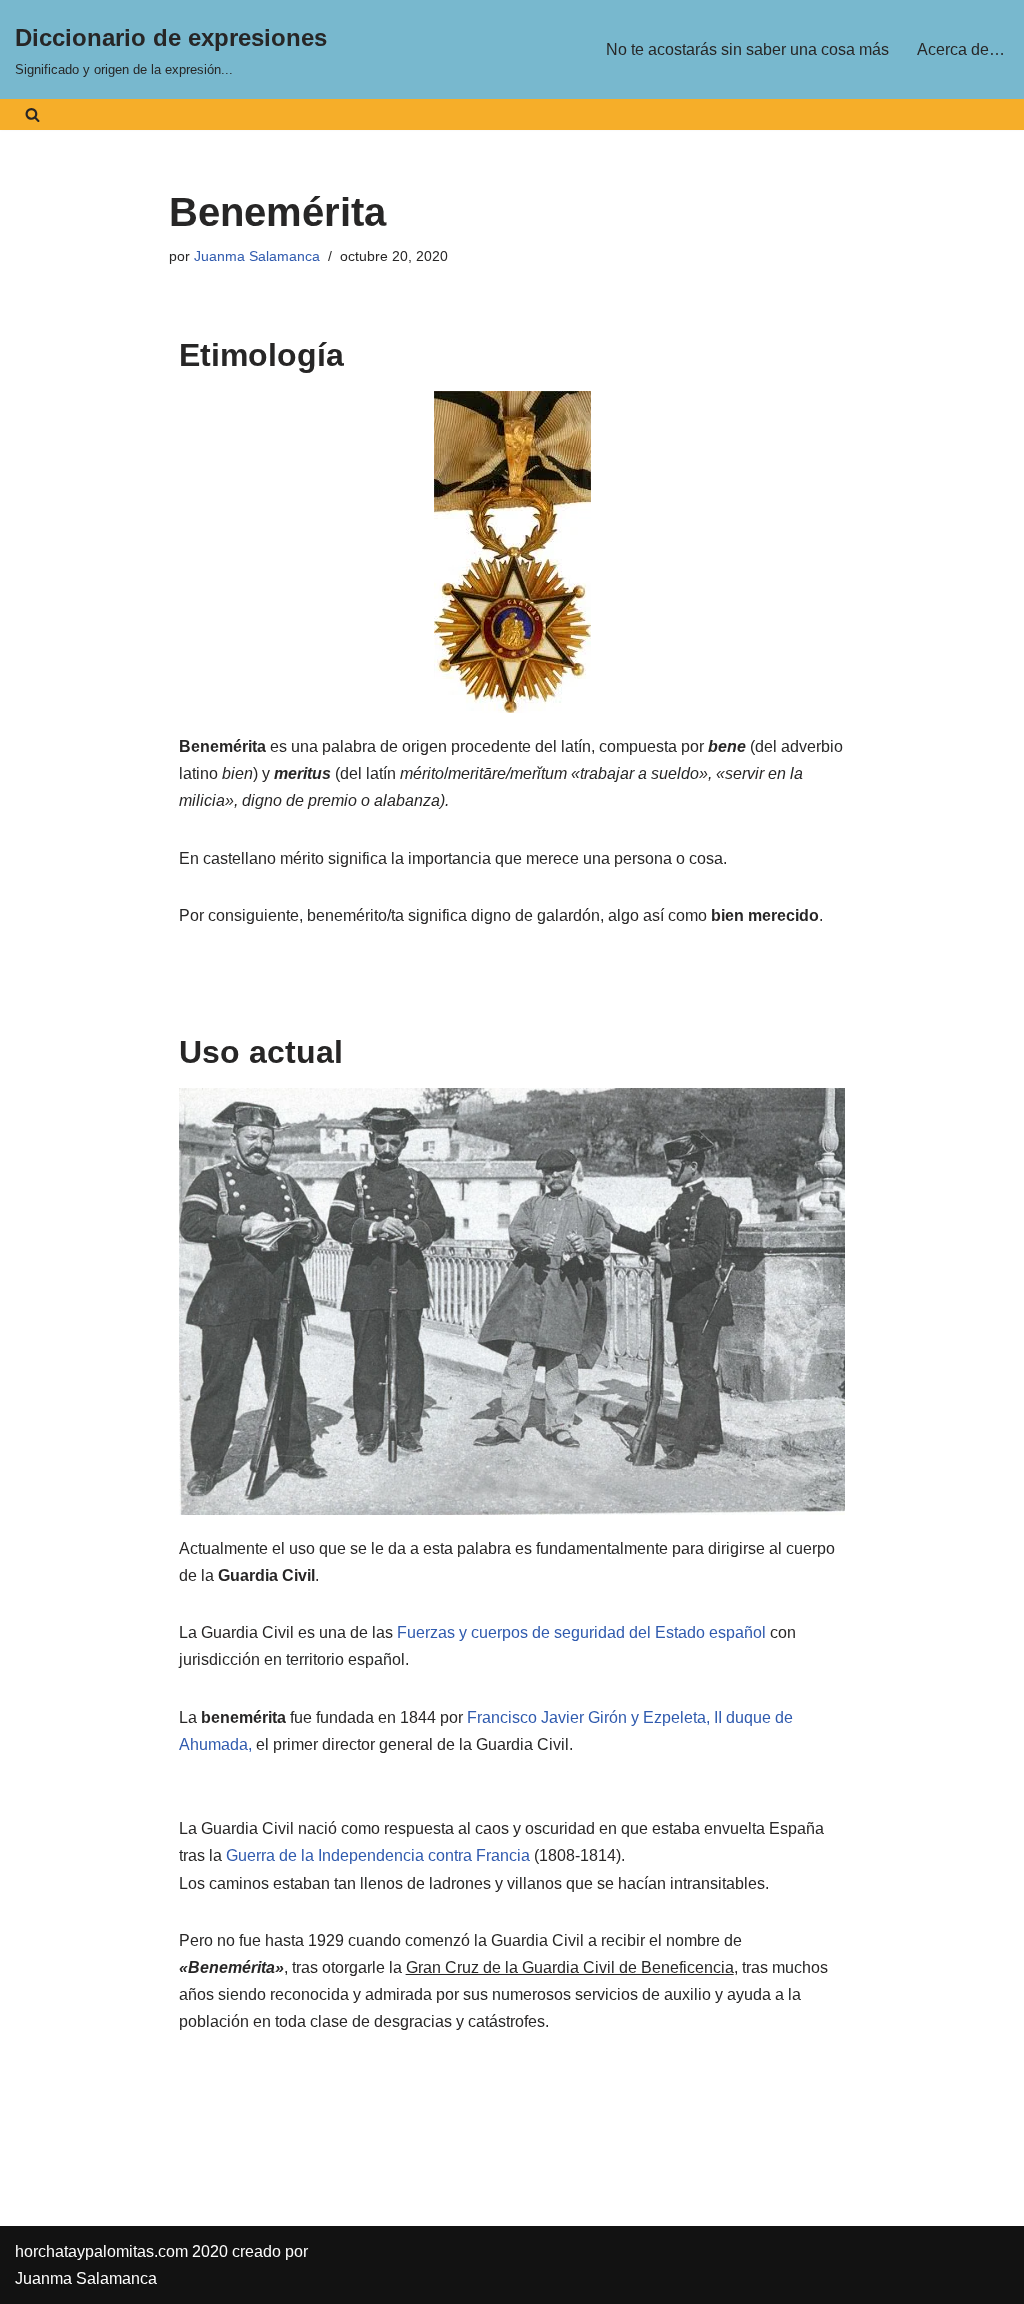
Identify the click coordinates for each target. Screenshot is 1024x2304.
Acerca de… (961, 49)
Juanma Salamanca (257, 256)
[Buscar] (32, 114)
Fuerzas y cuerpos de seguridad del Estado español (581, 1632)
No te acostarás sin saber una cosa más (747, 49)
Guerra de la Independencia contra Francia (378, 1855)
